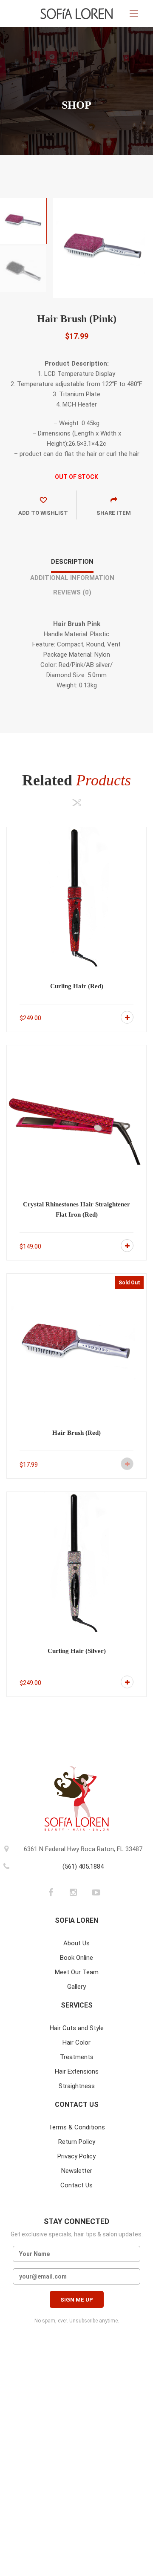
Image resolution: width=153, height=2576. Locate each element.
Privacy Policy (76, 2156)
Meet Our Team (77, 1972)
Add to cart (127, 1017)
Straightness (77, 2086)
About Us (76, 1943)
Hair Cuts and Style (77, 2028)
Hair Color (76, 2042)
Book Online (76, 1958)
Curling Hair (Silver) (77, 1651)
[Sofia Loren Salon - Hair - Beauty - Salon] (76, 14)
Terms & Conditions (77, 2127)
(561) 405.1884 (83, 1866)
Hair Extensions (77, 2071)
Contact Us (76, 2185)
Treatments (77, 2057)
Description (72, 562)
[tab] (72, 565)
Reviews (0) (72, 592)
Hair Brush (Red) (76, 1433)
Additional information (72, 578)
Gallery (76, 1987)
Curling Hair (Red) (77, 986)
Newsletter (77, 2171)
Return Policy (77, 2142)
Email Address (76, 2276)
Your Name (76, 2254)
